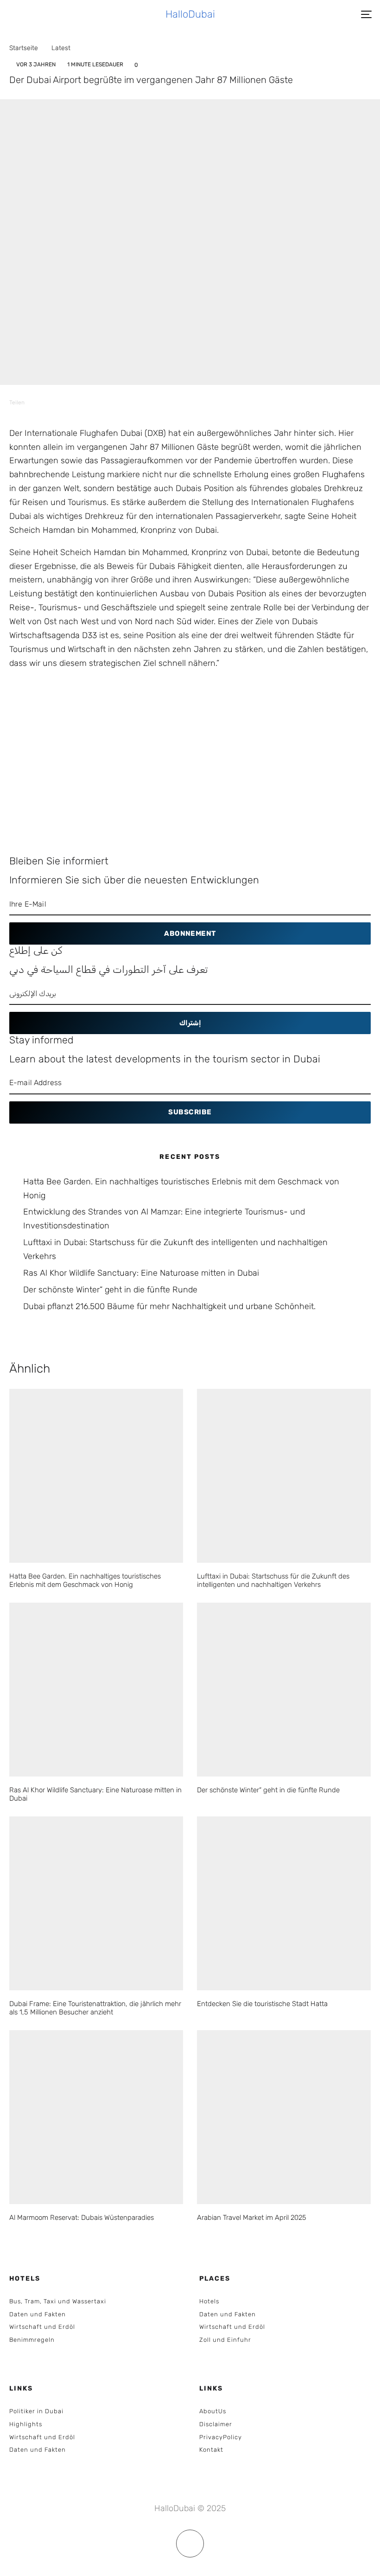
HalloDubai (190, 14)
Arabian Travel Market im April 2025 (252, 2218)
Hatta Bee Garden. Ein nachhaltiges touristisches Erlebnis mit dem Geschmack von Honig (85, 1580)
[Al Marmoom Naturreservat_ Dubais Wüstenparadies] (96, 2117)
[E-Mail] (123, 402)
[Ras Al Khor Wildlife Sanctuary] (96, 1690)
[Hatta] (284, 1903)
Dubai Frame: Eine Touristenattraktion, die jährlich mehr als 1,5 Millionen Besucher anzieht (95, 2008)
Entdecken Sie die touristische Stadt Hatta (262, 2004)
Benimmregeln (32, 2340)
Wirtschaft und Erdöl (42, 2327)
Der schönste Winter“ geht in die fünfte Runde (110, 1290)
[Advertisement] (190, 766)
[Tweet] (75, 402)
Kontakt (211, 2450)
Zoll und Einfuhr (225, 2340)
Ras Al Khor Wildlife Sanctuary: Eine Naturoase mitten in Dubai (141, 1273)
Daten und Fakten (38, 2314)
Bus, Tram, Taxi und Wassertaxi (58, 2301)
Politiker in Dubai (36, 2411)
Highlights (26, 2424)
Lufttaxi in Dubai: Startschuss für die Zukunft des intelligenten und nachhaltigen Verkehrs (273, 1580)
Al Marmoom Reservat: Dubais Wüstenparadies (82, 2218)
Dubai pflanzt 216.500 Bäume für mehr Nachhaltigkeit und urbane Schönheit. (169, 1306)
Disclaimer (216, 2424)
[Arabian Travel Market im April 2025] (284, 2117)
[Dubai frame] (96, 1903)
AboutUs (213, 2411)
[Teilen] (51, 402)
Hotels (209, 2301)
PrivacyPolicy (221, 2437)
